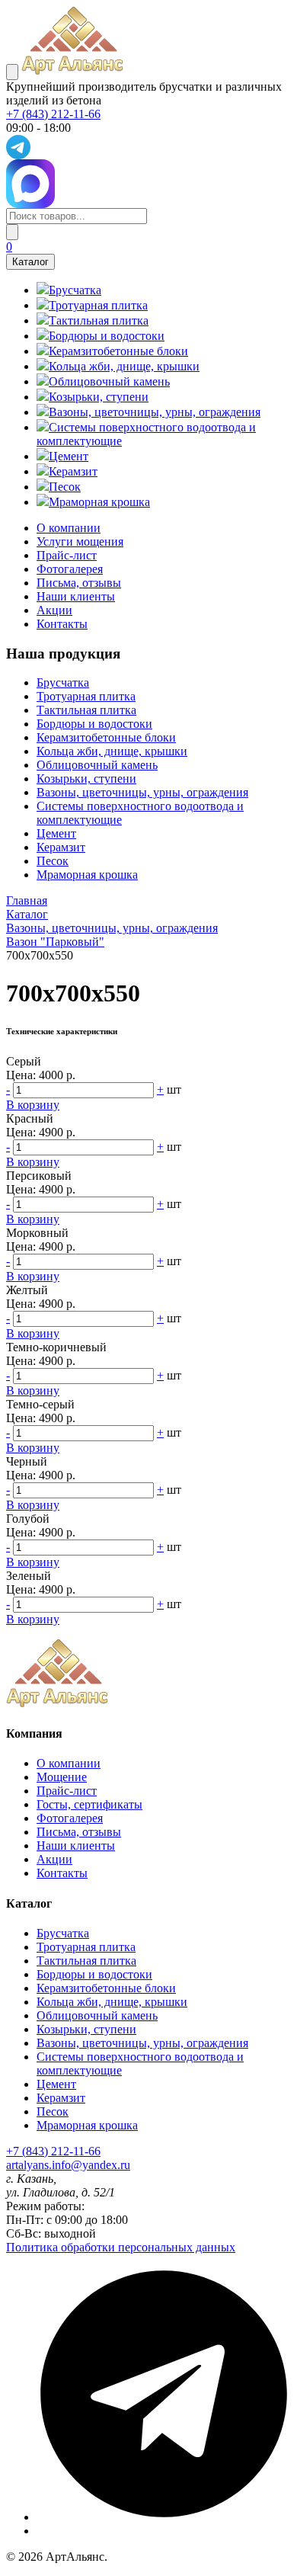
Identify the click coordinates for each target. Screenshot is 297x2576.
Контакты (62, 624)
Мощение (62, 1777)
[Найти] (12, 232)
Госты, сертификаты (89, 1804)
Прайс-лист (67, 555)
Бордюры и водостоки (94, 724)
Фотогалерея (70, 569)
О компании (69, 528)
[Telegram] (164, 2517)
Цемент (56, 833)
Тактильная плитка (86, 710)
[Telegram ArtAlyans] (148, 147)
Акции (54, 610)
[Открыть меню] (12, 72)
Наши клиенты (76, 596)
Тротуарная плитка (86, 696)
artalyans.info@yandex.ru (68, 2165)
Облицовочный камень (97, 765)
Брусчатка (63, 682)
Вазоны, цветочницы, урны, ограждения (142, 792)
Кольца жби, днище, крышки (112, 751)
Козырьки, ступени (86, 779)
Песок (53, 861)
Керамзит (61, 847)
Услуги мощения (80, 541)
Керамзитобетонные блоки (106, 737)
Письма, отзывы (79, 583)
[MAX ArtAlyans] (148, 184)
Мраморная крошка (87, 875)
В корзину (33, 1105)
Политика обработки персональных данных (121, 2247)
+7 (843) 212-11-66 (53, 114)
